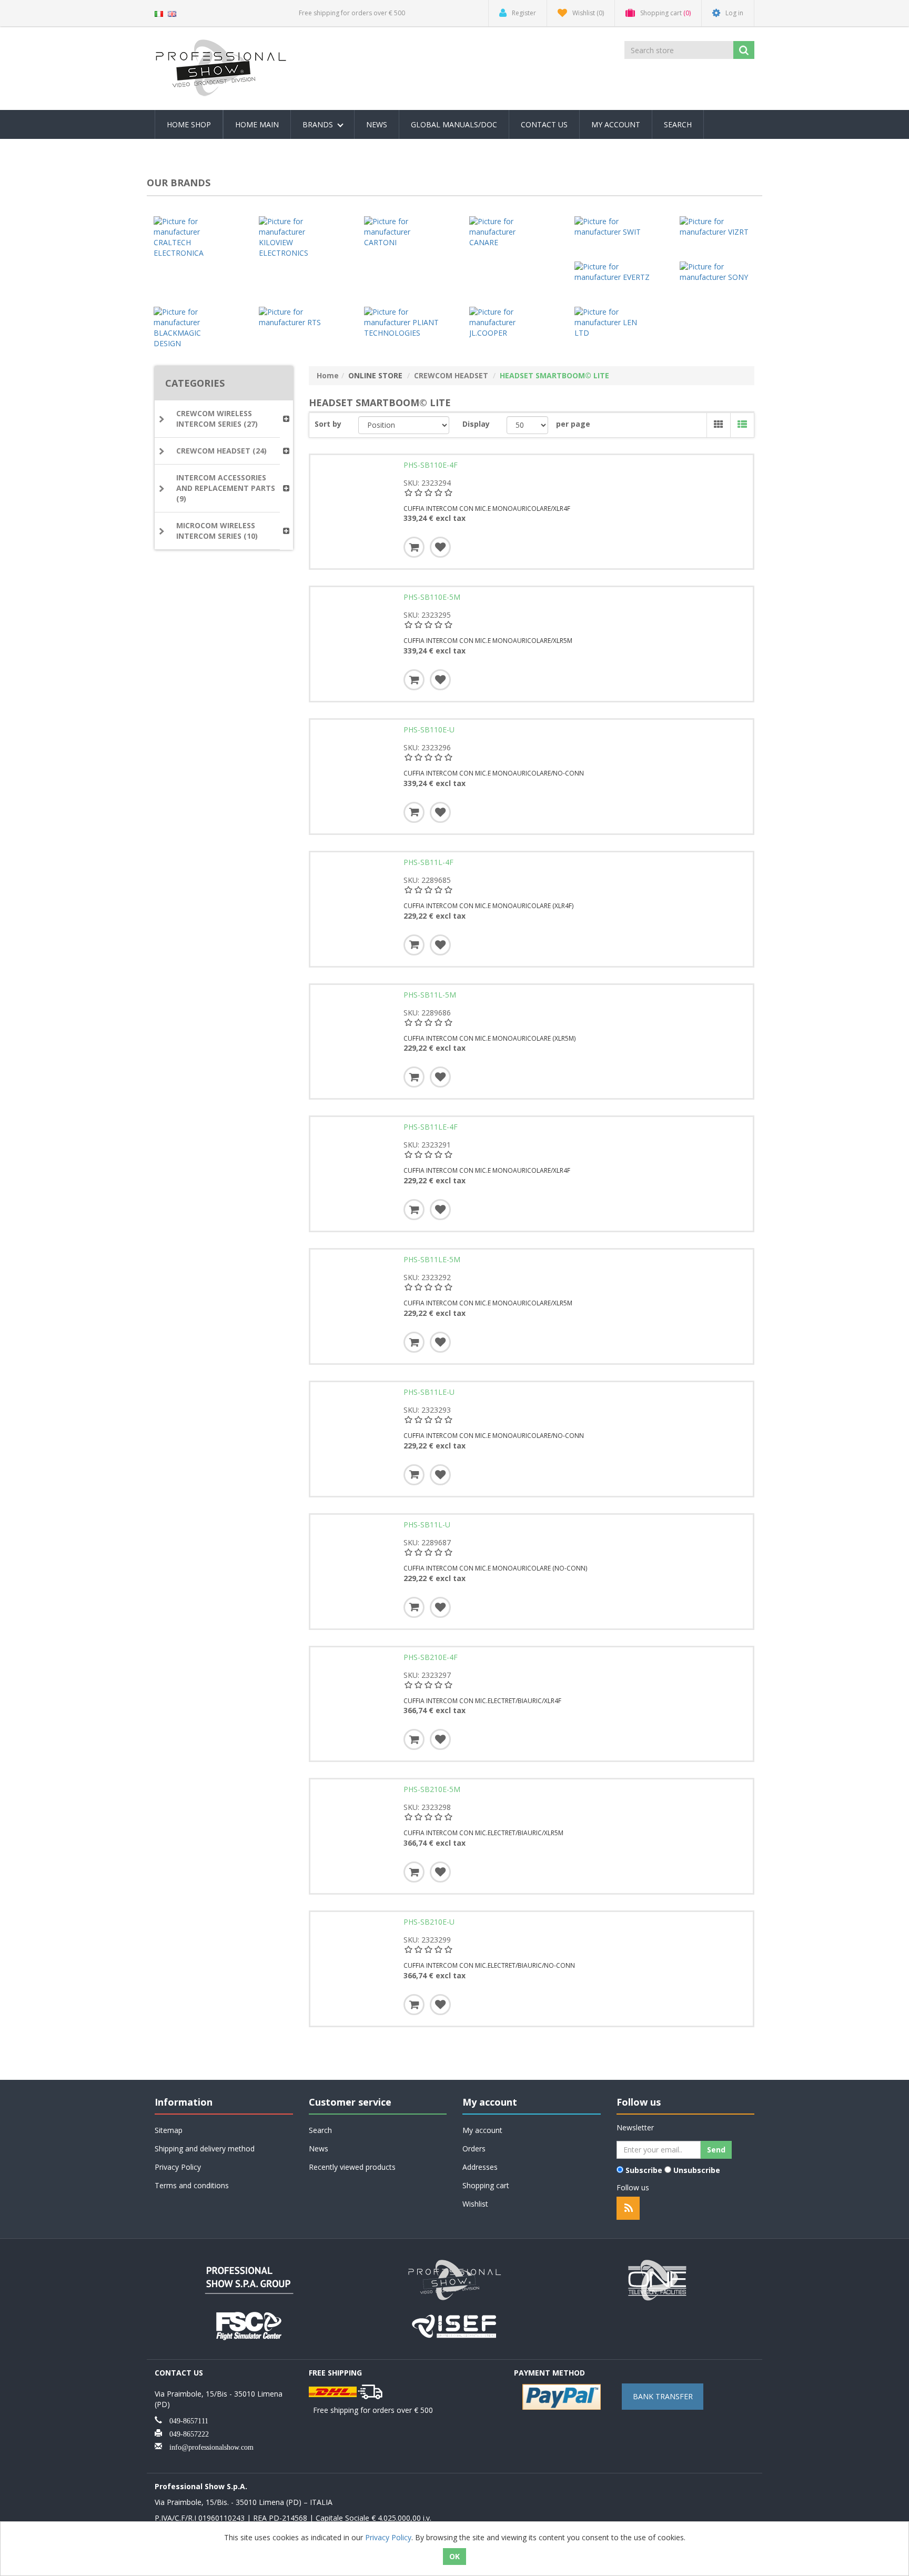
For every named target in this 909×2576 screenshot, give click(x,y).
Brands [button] (319, 124)
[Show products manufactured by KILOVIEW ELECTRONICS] (297, 237)
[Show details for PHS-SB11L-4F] (355, 897)
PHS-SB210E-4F (431, 1657)
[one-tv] (660, 2279)
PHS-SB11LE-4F (431, 1127)
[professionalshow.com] (454, 2279)
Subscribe (644, 2170)
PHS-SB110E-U (429, 730)
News (377, 124)
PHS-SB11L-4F (428, 862)
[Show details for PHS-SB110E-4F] (355, 499)
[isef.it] (454, 2325)
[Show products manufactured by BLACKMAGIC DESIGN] (191, 328)
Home (328, 375)
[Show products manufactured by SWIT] (612, 227)
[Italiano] (159, 13)
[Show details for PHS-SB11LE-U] (355, 1426)
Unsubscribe (697, 2170)
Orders (474, 2149)
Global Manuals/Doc (454, 124)
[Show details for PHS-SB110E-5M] (355, 631)
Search (678, 124)
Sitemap (169, 2130)
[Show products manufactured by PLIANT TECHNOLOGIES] (402, 323)
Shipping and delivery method (205, 2149)
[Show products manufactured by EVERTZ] (612, 272)
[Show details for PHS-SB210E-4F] (355, 1692)
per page (573, 424)
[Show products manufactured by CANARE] (507, 232)
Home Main (257, 124)
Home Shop (189, 124)
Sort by (328, 424)
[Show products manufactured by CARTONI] (402, 232)
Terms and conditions (192, 2185)
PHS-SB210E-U (429, 1922)
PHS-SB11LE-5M (432, 1260)
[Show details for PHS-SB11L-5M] (355, 1029)
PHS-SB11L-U (427, 1525)
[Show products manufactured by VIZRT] (718, 227)
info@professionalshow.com (208, 2446)
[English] (172, 13)
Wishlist (475, 2204)
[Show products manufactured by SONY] (718, 272)
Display (476, 424)
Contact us (544, 124)
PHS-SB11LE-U (429, 1392)
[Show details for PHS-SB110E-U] (355, 764)
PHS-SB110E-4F (431, 465)
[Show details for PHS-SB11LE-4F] (355, 1161)
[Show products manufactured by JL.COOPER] (507, 323)
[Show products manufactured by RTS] (297, 317)
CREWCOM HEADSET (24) (221, 451)
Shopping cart (486, 2185)
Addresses (480, 2167)
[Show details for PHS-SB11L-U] (355, 1559)
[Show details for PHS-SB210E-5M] (355, 1824)
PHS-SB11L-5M (430, 995)
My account (616, 124)
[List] (742, 425)
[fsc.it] (249, 2325)
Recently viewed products (352, 2167)
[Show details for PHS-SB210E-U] (355, 1956)
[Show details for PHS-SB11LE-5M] (355, 1294)
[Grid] (718, 425)
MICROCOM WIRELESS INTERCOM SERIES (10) (217, 531)
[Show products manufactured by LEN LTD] (612, 323)
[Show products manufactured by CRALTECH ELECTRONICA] (191, 237)
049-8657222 (185, 2433)
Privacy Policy (178, 2167)
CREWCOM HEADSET (451, 375)
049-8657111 (185, 2420)
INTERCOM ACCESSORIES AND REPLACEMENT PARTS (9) (226, 488)
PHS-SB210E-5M (432, 1789)
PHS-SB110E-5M (432, 597)
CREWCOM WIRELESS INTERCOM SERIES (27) (217, 419)
